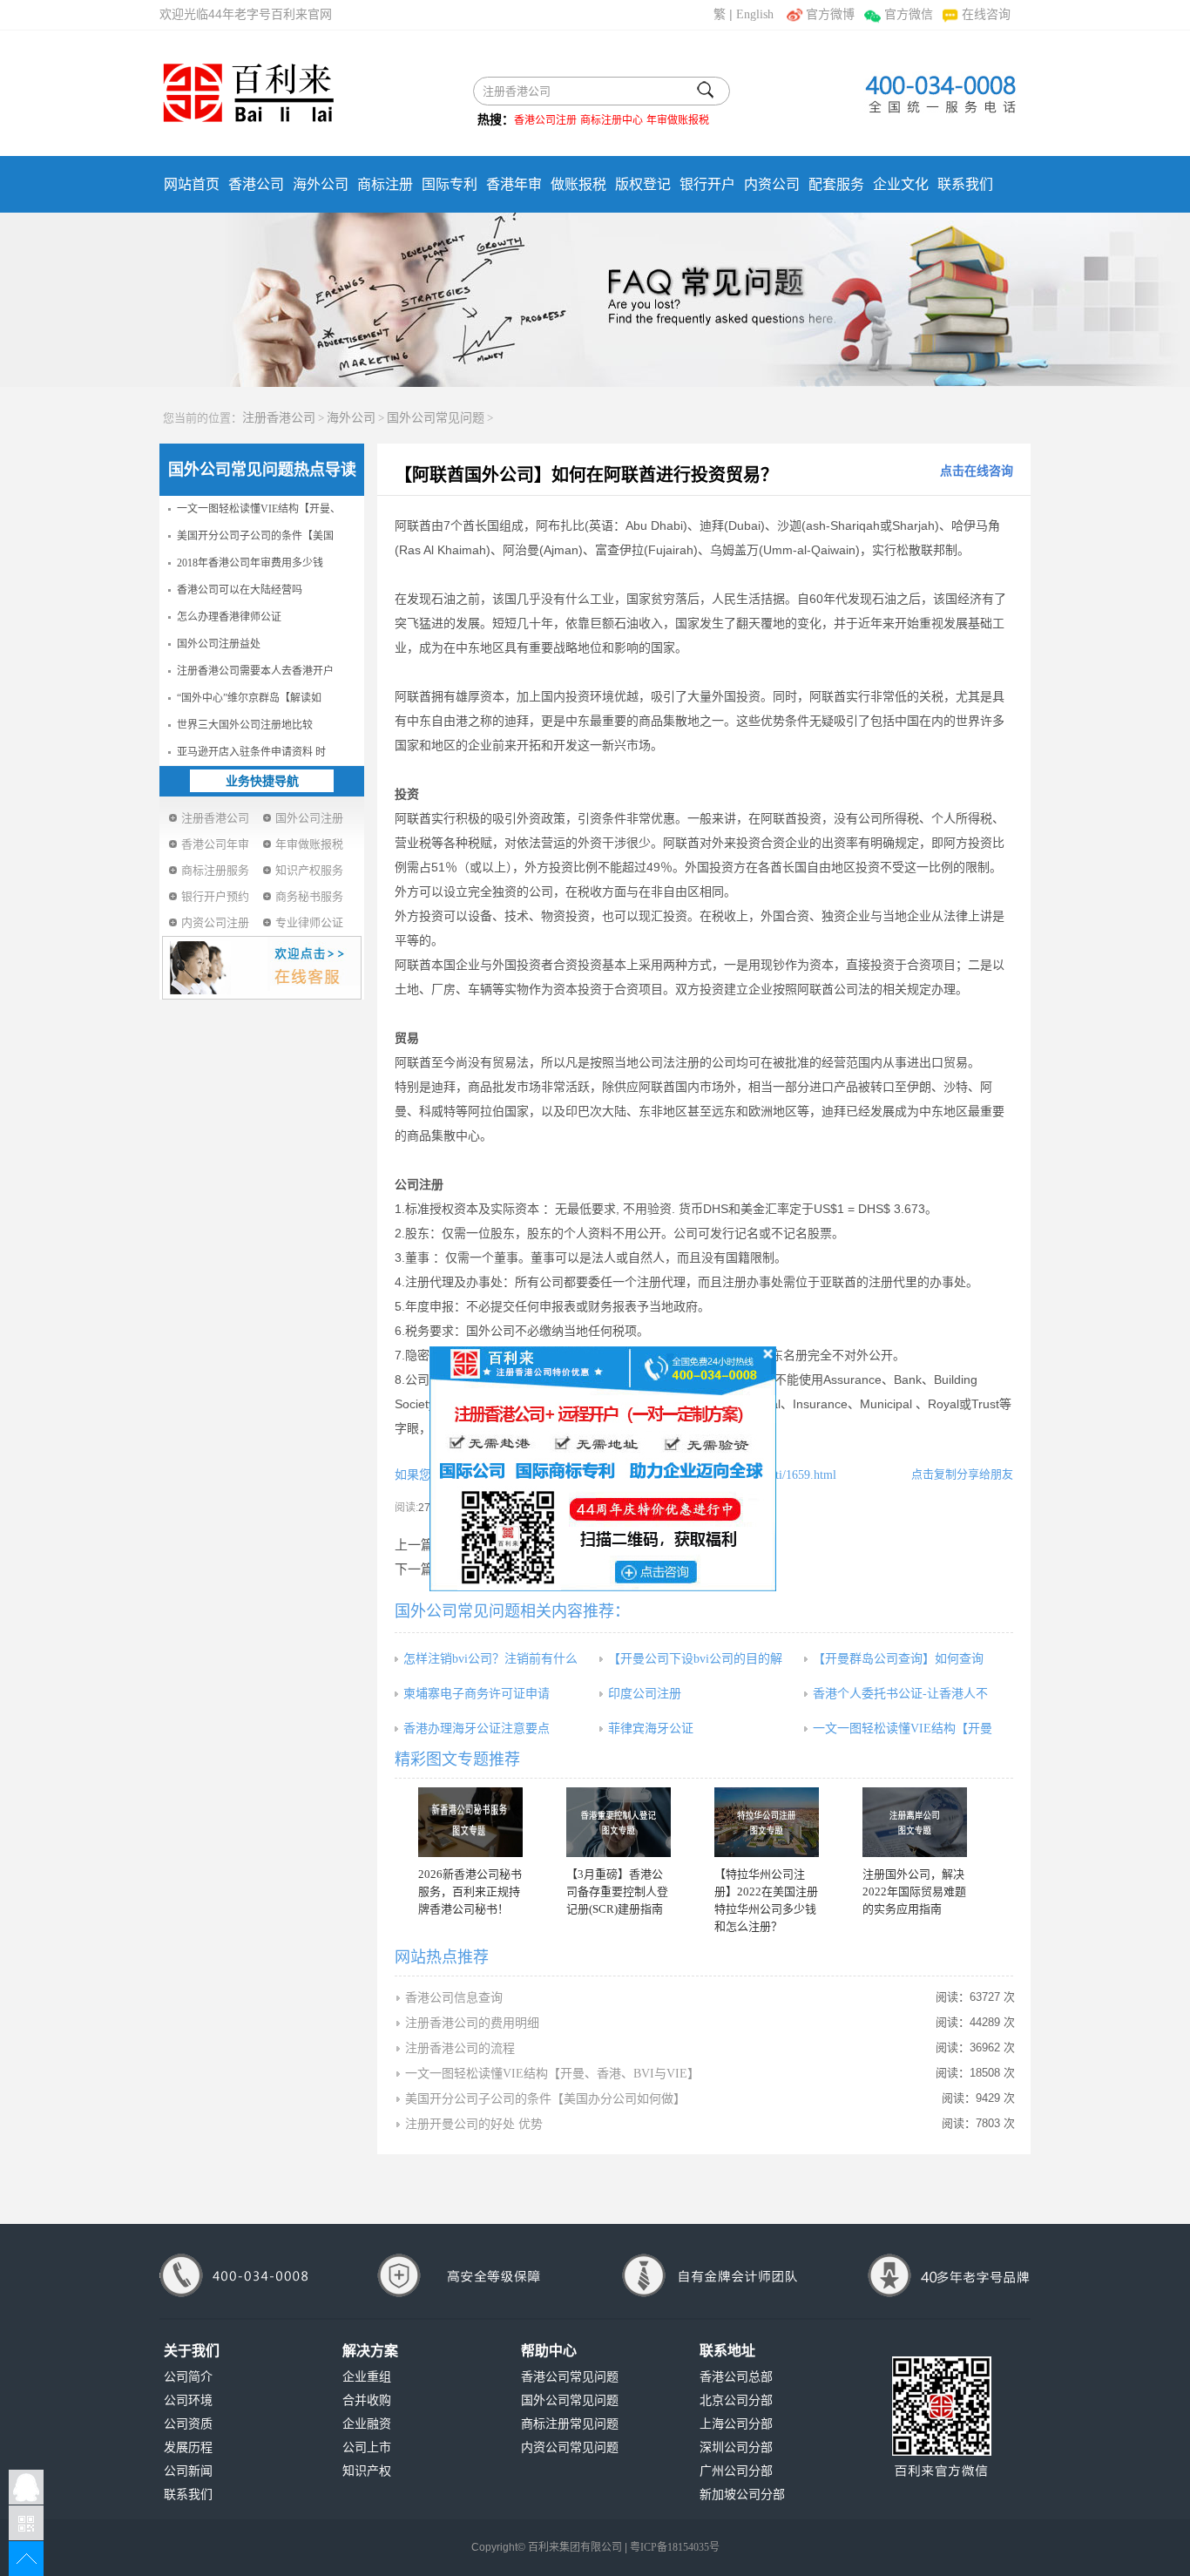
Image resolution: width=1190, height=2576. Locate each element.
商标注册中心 (612, 120)
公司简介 (188, 2377)
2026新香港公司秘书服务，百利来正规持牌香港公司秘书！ (470, 1891)
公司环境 (188, 2400)
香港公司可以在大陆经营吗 (240, 590)
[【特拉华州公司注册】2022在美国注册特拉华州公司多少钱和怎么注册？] (767, 1822)
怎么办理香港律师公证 (229, 617)
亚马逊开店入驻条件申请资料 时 (251, 752)
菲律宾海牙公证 (651, 1729)
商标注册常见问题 (570, 2424)
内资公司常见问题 (570, 2447)
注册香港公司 (279, 418)
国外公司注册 (309, 818)
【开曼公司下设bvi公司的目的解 (695, 1659)
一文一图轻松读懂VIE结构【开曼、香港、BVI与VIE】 (552, 2074)
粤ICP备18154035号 (675, 2547)
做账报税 (578, 184)
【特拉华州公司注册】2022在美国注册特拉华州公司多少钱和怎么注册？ (766, 1900)
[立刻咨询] (603, 1468)
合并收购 (367, 2400)
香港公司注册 (545, 120)
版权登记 (643, 184)
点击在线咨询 (977, 471)
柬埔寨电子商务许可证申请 (477, 1694)
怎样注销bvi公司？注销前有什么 (490, 1659)
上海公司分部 (736, 2424)
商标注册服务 (215, 870)
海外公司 (321, 184)
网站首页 (192, 184)
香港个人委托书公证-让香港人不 (900, 1694)
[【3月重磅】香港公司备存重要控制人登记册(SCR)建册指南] (619, 1822)
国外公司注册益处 (219, 644)
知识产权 (367, 2471)
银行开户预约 (215, 896)
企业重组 (367, 2377)
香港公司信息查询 (454, 1998)
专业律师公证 (309, 922)
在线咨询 (986, 14)
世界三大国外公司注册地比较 (245, 725)
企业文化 (901, 184)
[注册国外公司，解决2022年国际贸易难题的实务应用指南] (915, 1822)
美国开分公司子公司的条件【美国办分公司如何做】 (545, 2099)
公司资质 (188, 2424)
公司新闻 (188, 2471)
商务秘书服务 (309, 896)
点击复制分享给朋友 (962, 1474)
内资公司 (772, 184)
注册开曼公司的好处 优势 (474, 2124)
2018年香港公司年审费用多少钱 (250, 563)
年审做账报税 (678, 120)
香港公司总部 (736, 2377)
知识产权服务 (309, 870)
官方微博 (830, 14)
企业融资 (367, 2424)
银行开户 (707, 184)
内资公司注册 (215, 922)
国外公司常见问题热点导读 (262, 470)
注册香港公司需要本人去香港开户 (255, 671)
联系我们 (965, 184)
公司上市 (367, 2447)
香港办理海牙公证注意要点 (477, 1729)
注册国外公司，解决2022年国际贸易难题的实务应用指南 (914, 1891)
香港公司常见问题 (570, 2377)
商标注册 (385, 184)
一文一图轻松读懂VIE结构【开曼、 (259, 509)
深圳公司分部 (736, 2447)
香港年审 (514, 184)
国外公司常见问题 (436, 418)
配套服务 (836, 184)
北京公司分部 (736, 2400)
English (755, 14)
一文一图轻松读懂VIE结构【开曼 (903, 1729)
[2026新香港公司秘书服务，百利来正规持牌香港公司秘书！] (470, 1822)
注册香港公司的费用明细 (472, 2023)
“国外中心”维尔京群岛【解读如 (249, 698)
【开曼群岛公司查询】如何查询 (898, 1659)
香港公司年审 (215, 844)
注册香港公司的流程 (460, 2048)
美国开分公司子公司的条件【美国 (255, 536)
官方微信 (908, 14)
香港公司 (256, 184)
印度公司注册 (645, 1694)
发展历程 (188, 2447)
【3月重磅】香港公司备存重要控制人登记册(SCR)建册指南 (617, 1891)
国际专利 (450, 184)
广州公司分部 (736, 2471)
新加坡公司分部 (742, 2495)
